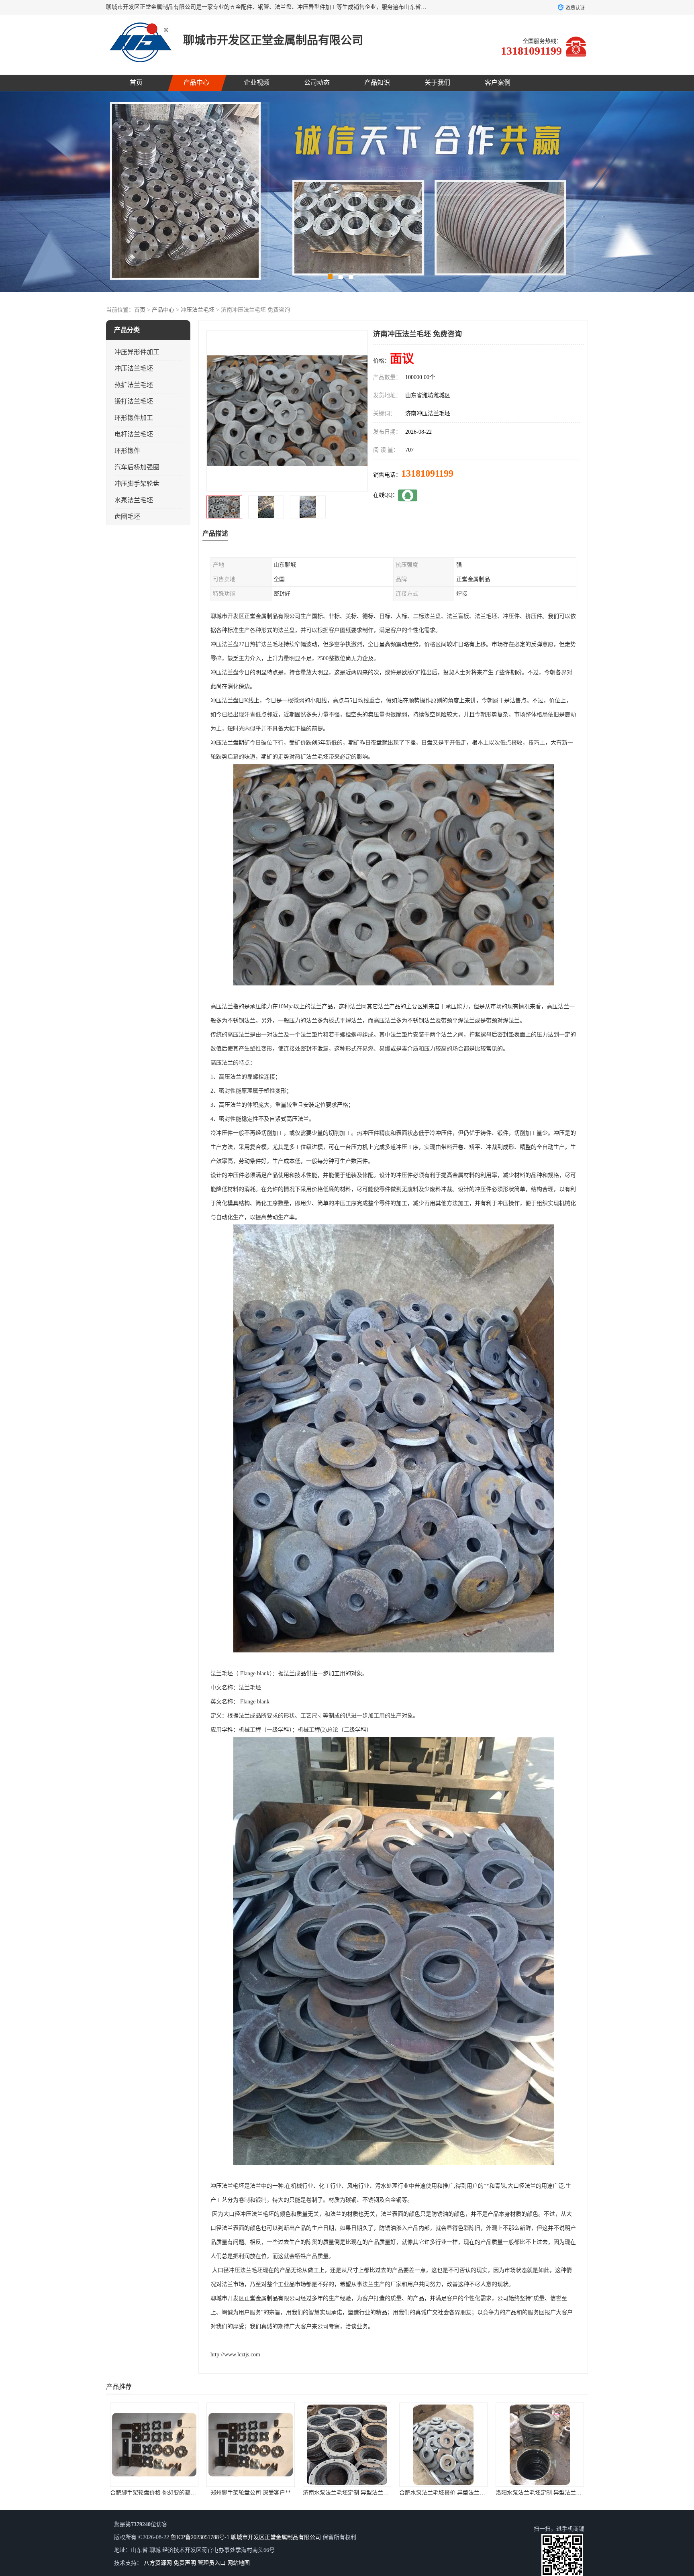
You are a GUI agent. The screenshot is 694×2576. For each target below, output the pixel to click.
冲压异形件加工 (137, 352)
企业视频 (257, 83)
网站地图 (239, 2563)
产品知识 (377, 83)
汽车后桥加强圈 (137, 467)
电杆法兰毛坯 (134, 434)
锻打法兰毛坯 (134, 401)
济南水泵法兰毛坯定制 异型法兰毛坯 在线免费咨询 (173, 2493)
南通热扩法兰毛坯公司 (443, 2493)
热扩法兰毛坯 (134, 385)
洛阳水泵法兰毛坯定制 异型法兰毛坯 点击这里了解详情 (372, 2493)
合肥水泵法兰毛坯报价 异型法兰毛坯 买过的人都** (270, 2493)
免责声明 (185, 2563)
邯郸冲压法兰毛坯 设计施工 (540, 2493)
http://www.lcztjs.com (235, 2355)
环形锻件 (127, 451)
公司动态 (317, 83)
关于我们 (437, 83)
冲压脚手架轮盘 (137, 484)
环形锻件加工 (134, 418)
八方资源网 (158, 2563)
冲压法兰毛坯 (198, 310)
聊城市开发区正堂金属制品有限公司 (276, 2537)
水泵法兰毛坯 (134, 500)
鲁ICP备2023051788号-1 (200, 2537)
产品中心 (196, 83)
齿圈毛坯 (127, 517)
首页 (136, 83)
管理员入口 (212, 2563)
